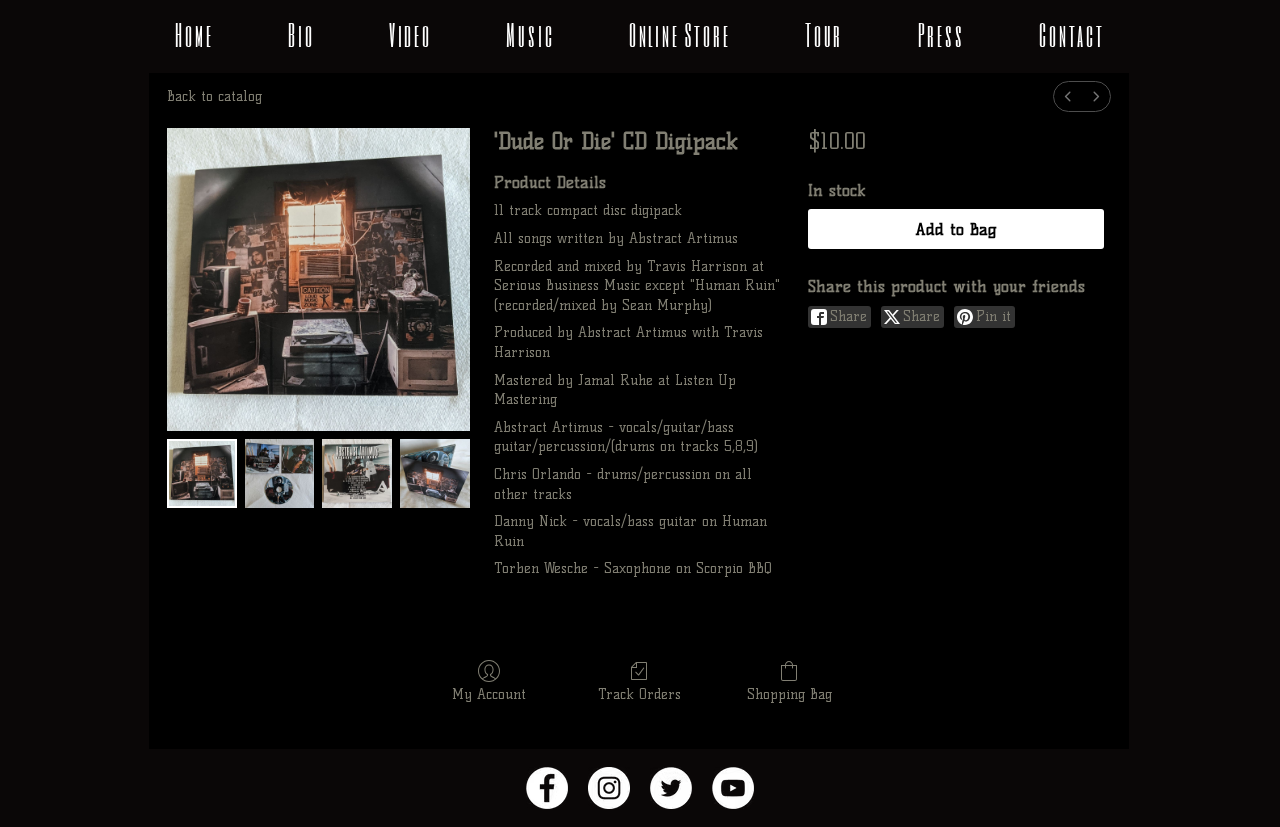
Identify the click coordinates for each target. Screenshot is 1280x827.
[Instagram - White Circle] (609, 788)
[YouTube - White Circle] (733, 788)
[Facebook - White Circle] (547, 788)
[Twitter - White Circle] (671, 788)
